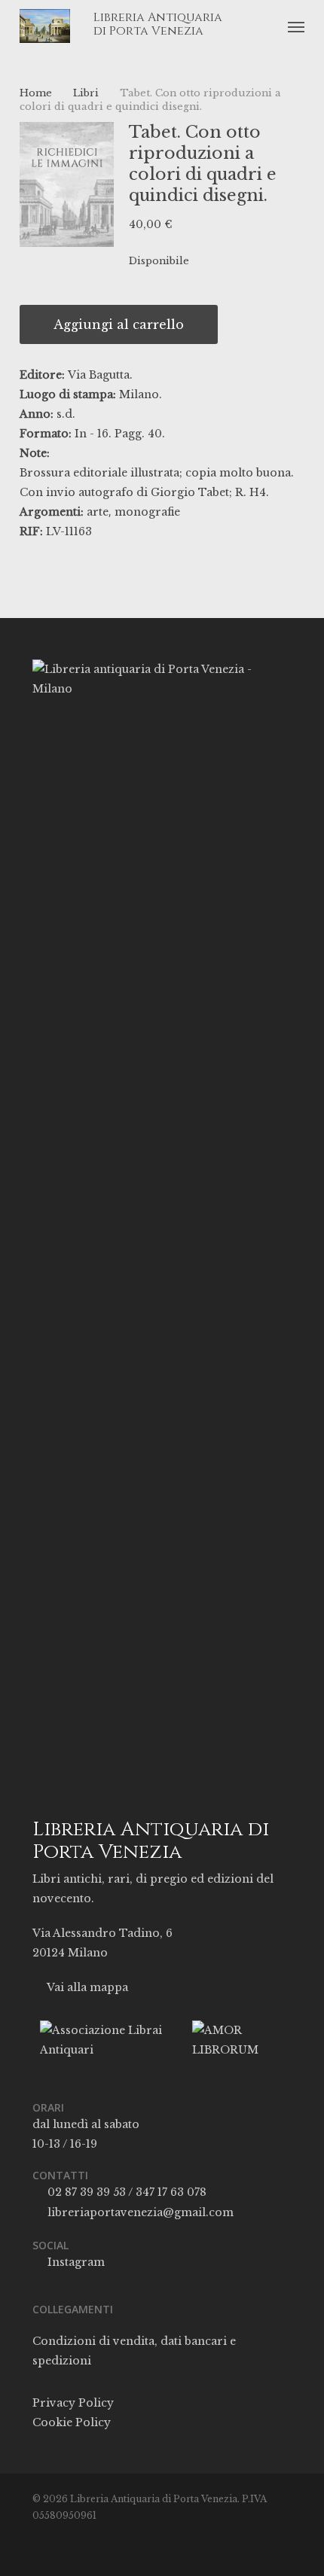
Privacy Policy (73, 2403)
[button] (296, 26)
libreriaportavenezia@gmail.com (139, 2212)
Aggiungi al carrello (119, 324)
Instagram (75, 2262)
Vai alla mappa (86, 1987)
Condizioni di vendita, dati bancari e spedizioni (134, 2351)
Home (36, 93)
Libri (86, 93)
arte (98, 512)
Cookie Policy (72, 2422)
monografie (147, 512)
